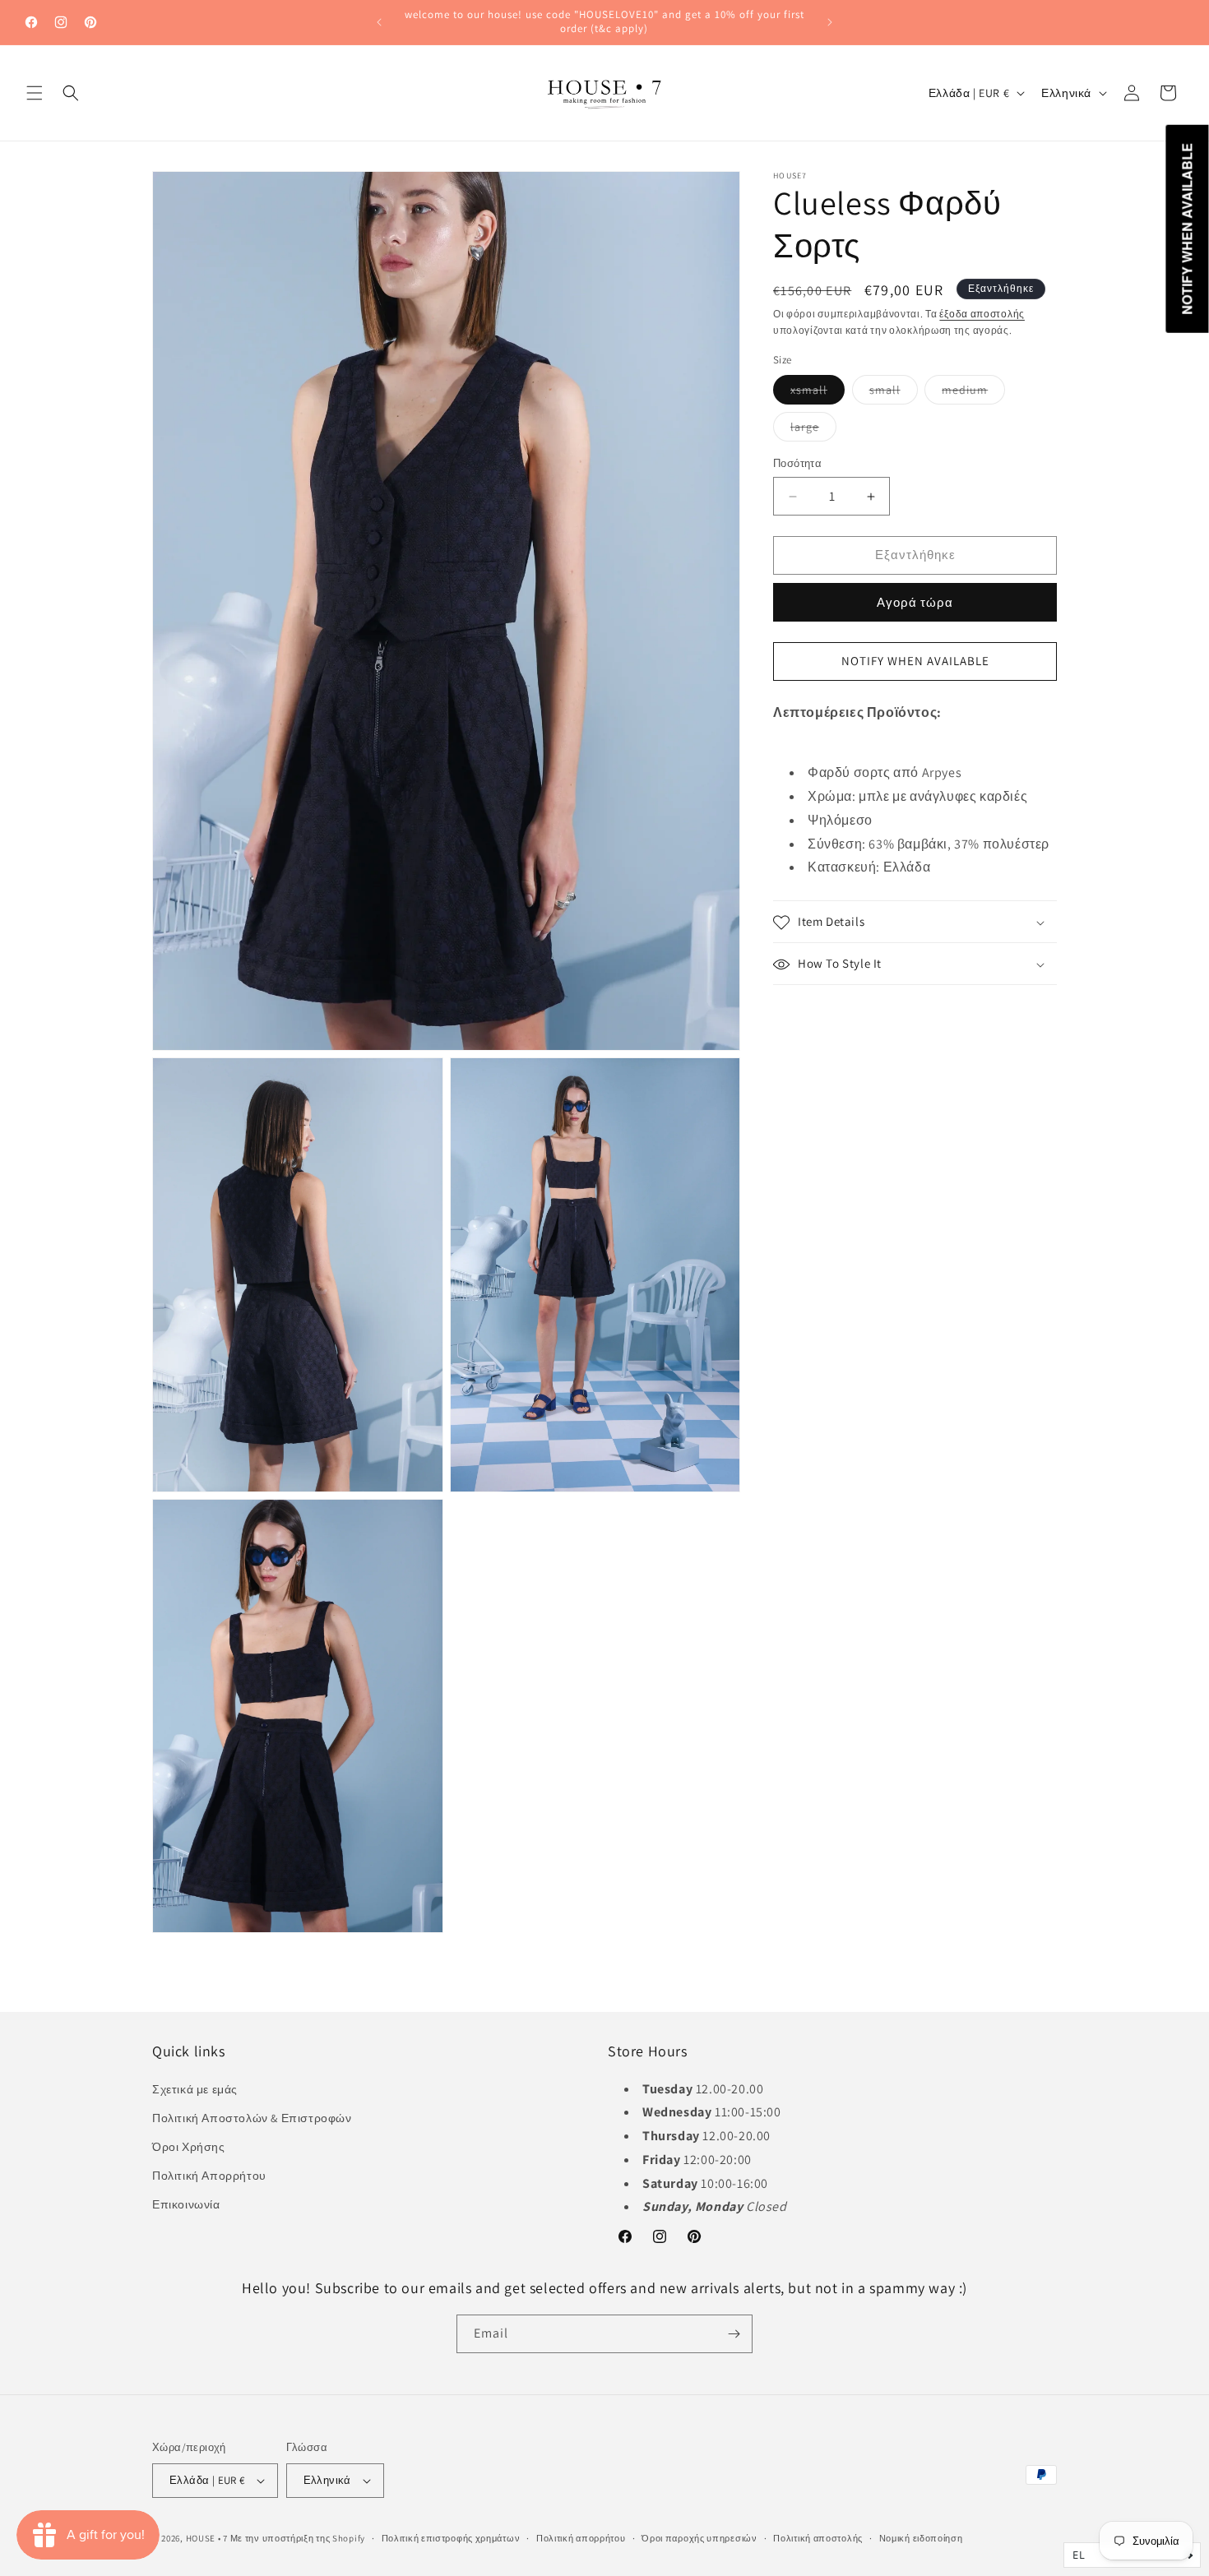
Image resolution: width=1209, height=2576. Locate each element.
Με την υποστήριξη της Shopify (298, 2538)
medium (973, 394)
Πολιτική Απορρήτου (209, 2176)
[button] (35, 93)
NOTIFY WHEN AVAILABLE (915, 661)
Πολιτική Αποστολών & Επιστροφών (252, 2118)
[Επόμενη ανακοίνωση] (830, 22)
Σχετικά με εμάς (195, 2088)
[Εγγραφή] (734, 2334)
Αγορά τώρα (915, 602)
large (813, 431)
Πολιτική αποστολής (818, 2538)
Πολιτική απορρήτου (581, 2538)
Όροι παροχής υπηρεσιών (699, 2538)
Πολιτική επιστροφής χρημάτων (451, 2538)
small (894, 394)
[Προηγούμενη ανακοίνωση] (379, 22)
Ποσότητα (797, 464)
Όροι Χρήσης (189, 2147)
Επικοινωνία (186, 2204)
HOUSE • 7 (207, 2538)
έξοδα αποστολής (982, 314)
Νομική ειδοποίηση (921, 2538)
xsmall (818, 394)
